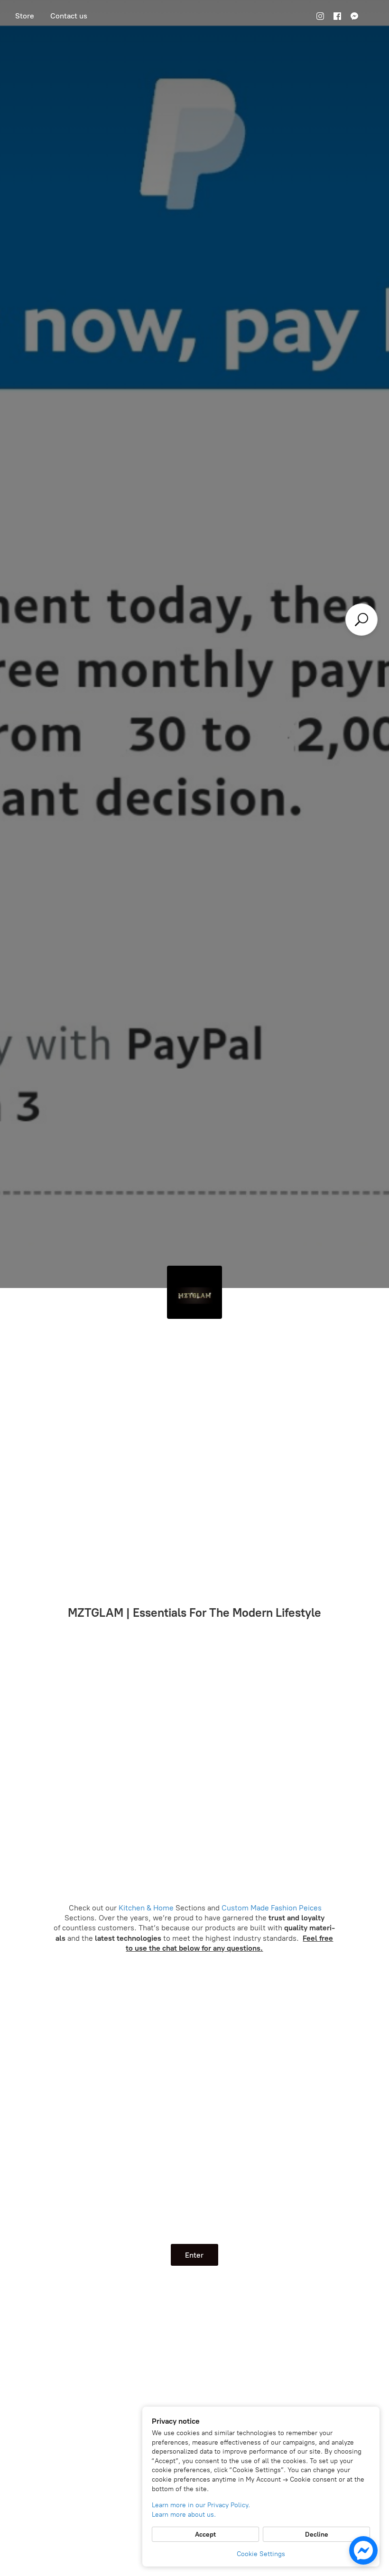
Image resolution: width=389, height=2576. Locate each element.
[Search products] (361, 620)
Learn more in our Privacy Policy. (201, 2505)
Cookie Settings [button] (261, 2554)
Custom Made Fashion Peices (271, 1908)
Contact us (69, 16)
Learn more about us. (184, 2515)
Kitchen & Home (146, 1908)
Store (25, 16)
